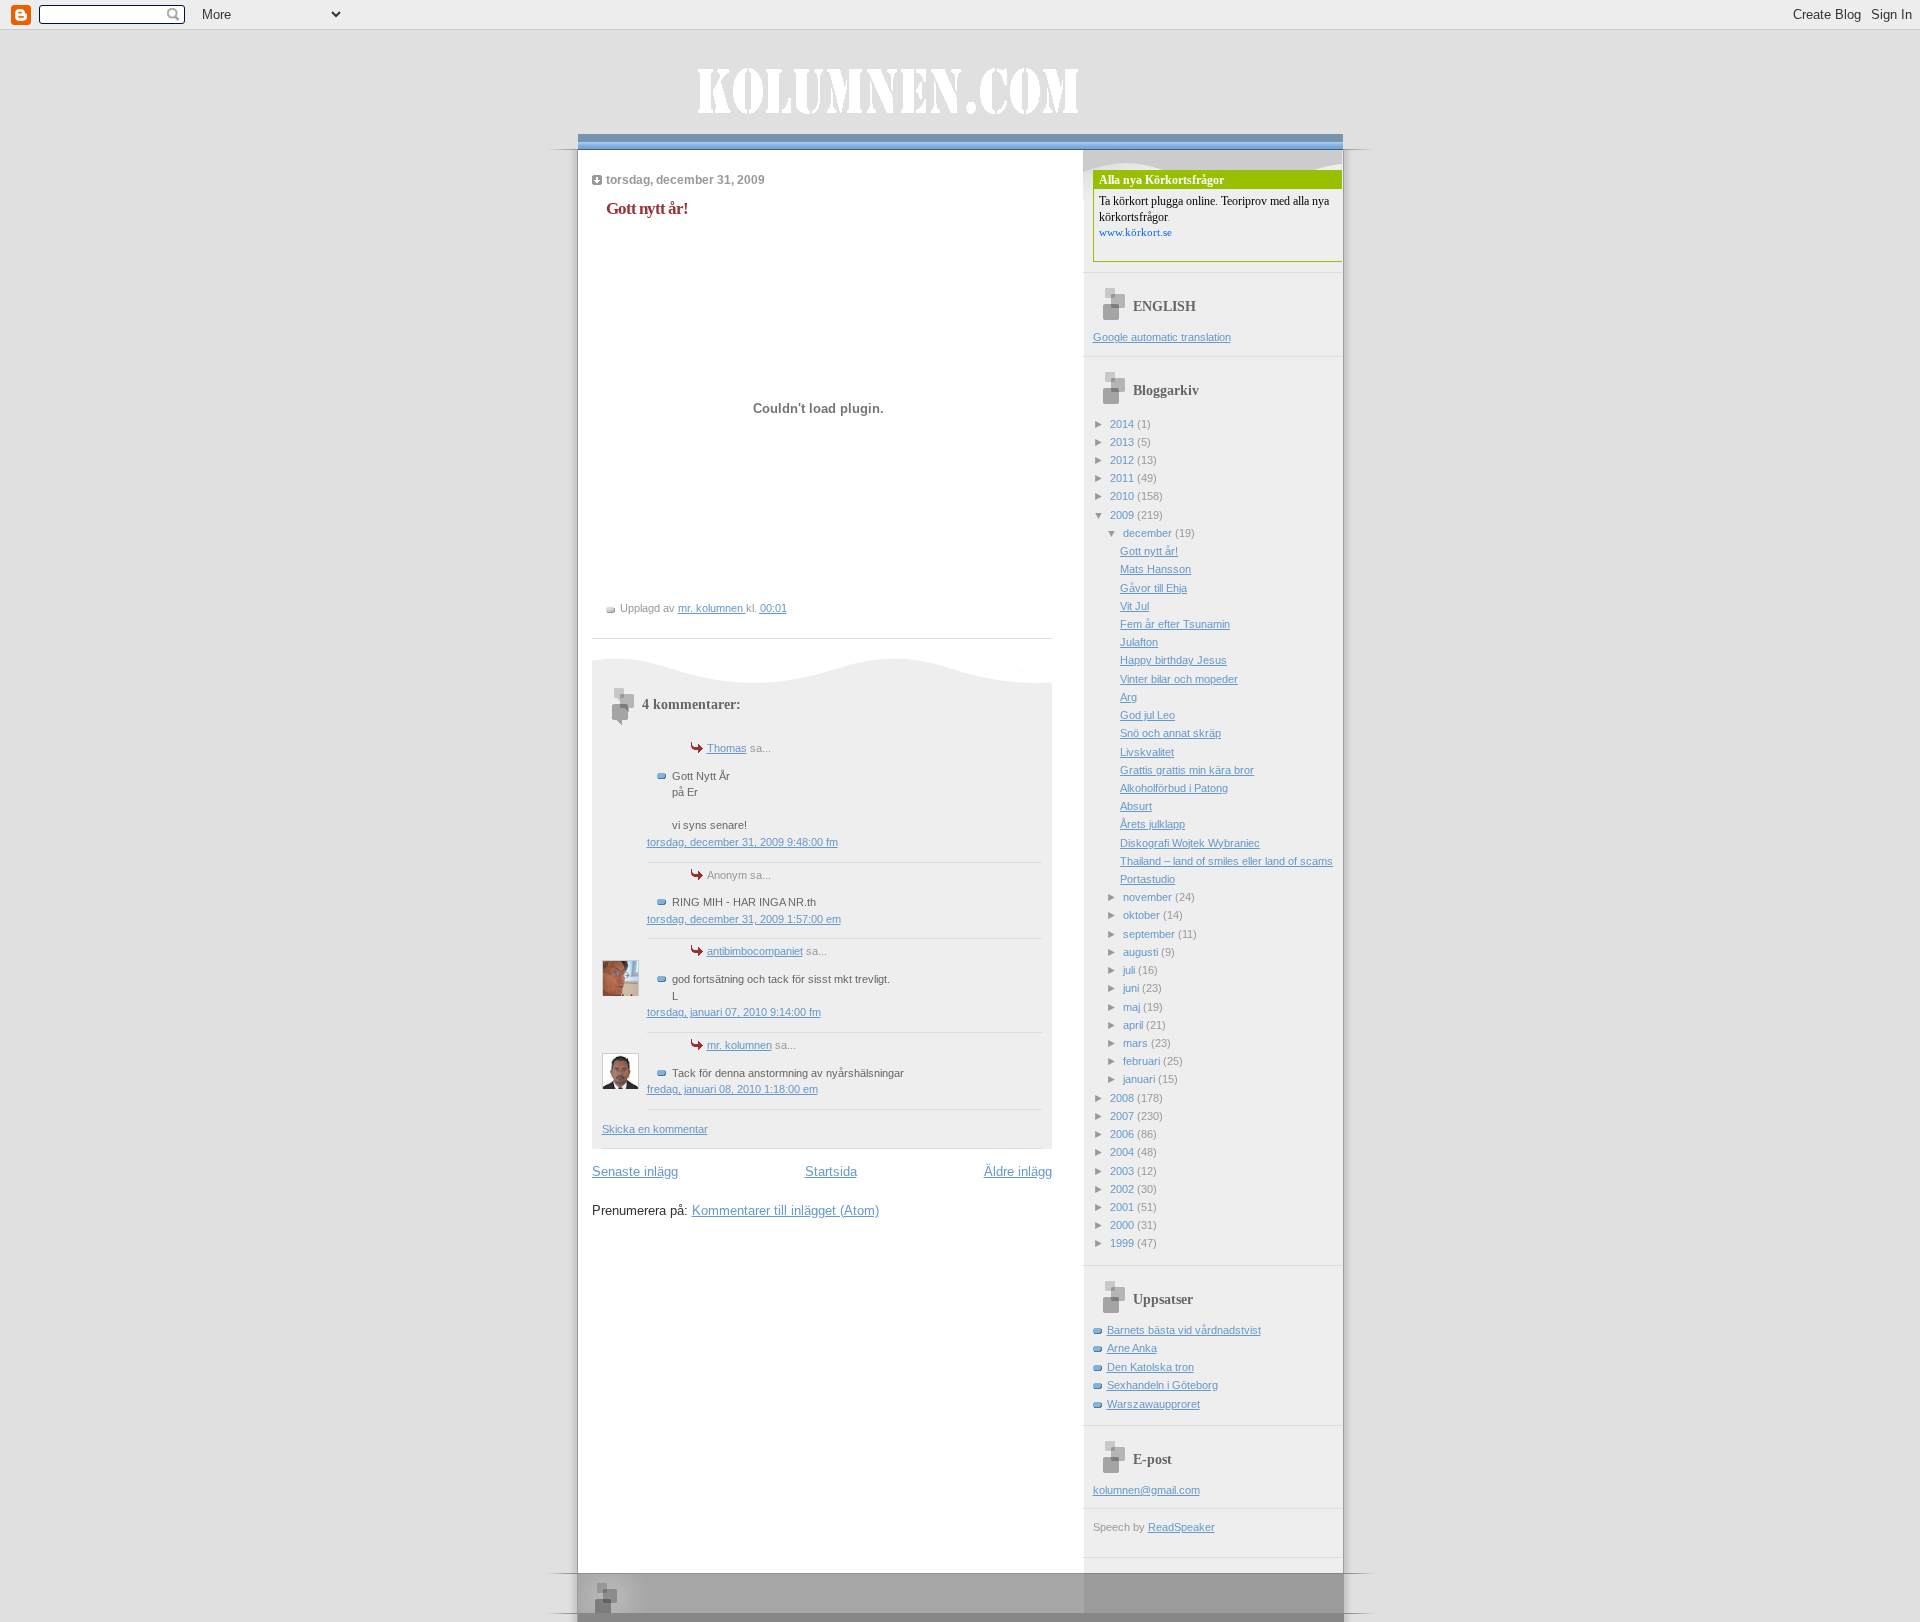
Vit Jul (1134, 606)
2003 (1123, 1171)
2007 (1123, 1116)
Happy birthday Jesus (1173, 660)
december (1149, 533)
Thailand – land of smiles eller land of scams (1226, 861)
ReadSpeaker (1181, 1527)
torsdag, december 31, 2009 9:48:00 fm (742, 842)
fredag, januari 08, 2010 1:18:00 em (732, 1089)
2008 (1123, 1098)
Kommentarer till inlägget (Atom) (785, 1210)
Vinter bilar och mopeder (1179, 679)
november (1149, 897)
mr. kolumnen (739, 1045)
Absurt (1136, 806)
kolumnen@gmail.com (1146, 1490)
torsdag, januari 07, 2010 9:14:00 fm (734, 1012)
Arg (1128, 697)
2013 (1123, 442)
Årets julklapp (1152, 824)
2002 (1123, 1189)
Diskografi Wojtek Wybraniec (1190, 843)
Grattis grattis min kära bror (1187, 770)
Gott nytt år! (1149, 551)
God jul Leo (1147, 715)
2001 (1123, 1207)
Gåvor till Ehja (1153, 588)
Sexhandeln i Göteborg (1162, 1385)
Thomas (727, 748)
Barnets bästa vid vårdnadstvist (1184, 1330)
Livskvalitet (1147, 752)
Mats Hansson (1155, 569)
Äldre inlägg (1018, 1171)
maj (1133, 1007)
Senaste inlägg (635, 1171)
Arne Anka (1132, 1348)
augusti (1142, 952)
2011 (1123, 478)
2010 (1123, 496)
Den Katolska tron (1150, 1367)
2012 (1123, 460)
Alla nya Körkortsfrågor (1161, 180)
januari (1140, 1079)
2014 (1123, 424)
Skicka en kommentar (655, 1129)
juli (1130, 970)
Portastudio (1147, 879)
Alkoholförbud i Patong (1174, 788)
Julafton (1139, 642)
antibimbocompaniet (755, 951)
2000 (1123, 1225)
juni (1132, 988)
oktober (1143, 915)
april (1134, 1025)
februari (1143, 1061)
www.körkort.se (1135, 232)
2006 (1123, 1134)
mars (1137, 1043)
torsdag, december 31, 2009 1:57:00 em (744, 919)
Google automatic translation (1162, 337)
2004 (1123, 1152)
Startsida (831, 1171)
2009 (1123, 515)
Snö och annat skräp (1170, 733)
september (1150, 934)
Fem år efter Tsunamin (1175, 624)
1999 (1123, 1243)
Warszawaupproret (1153, 1404)
